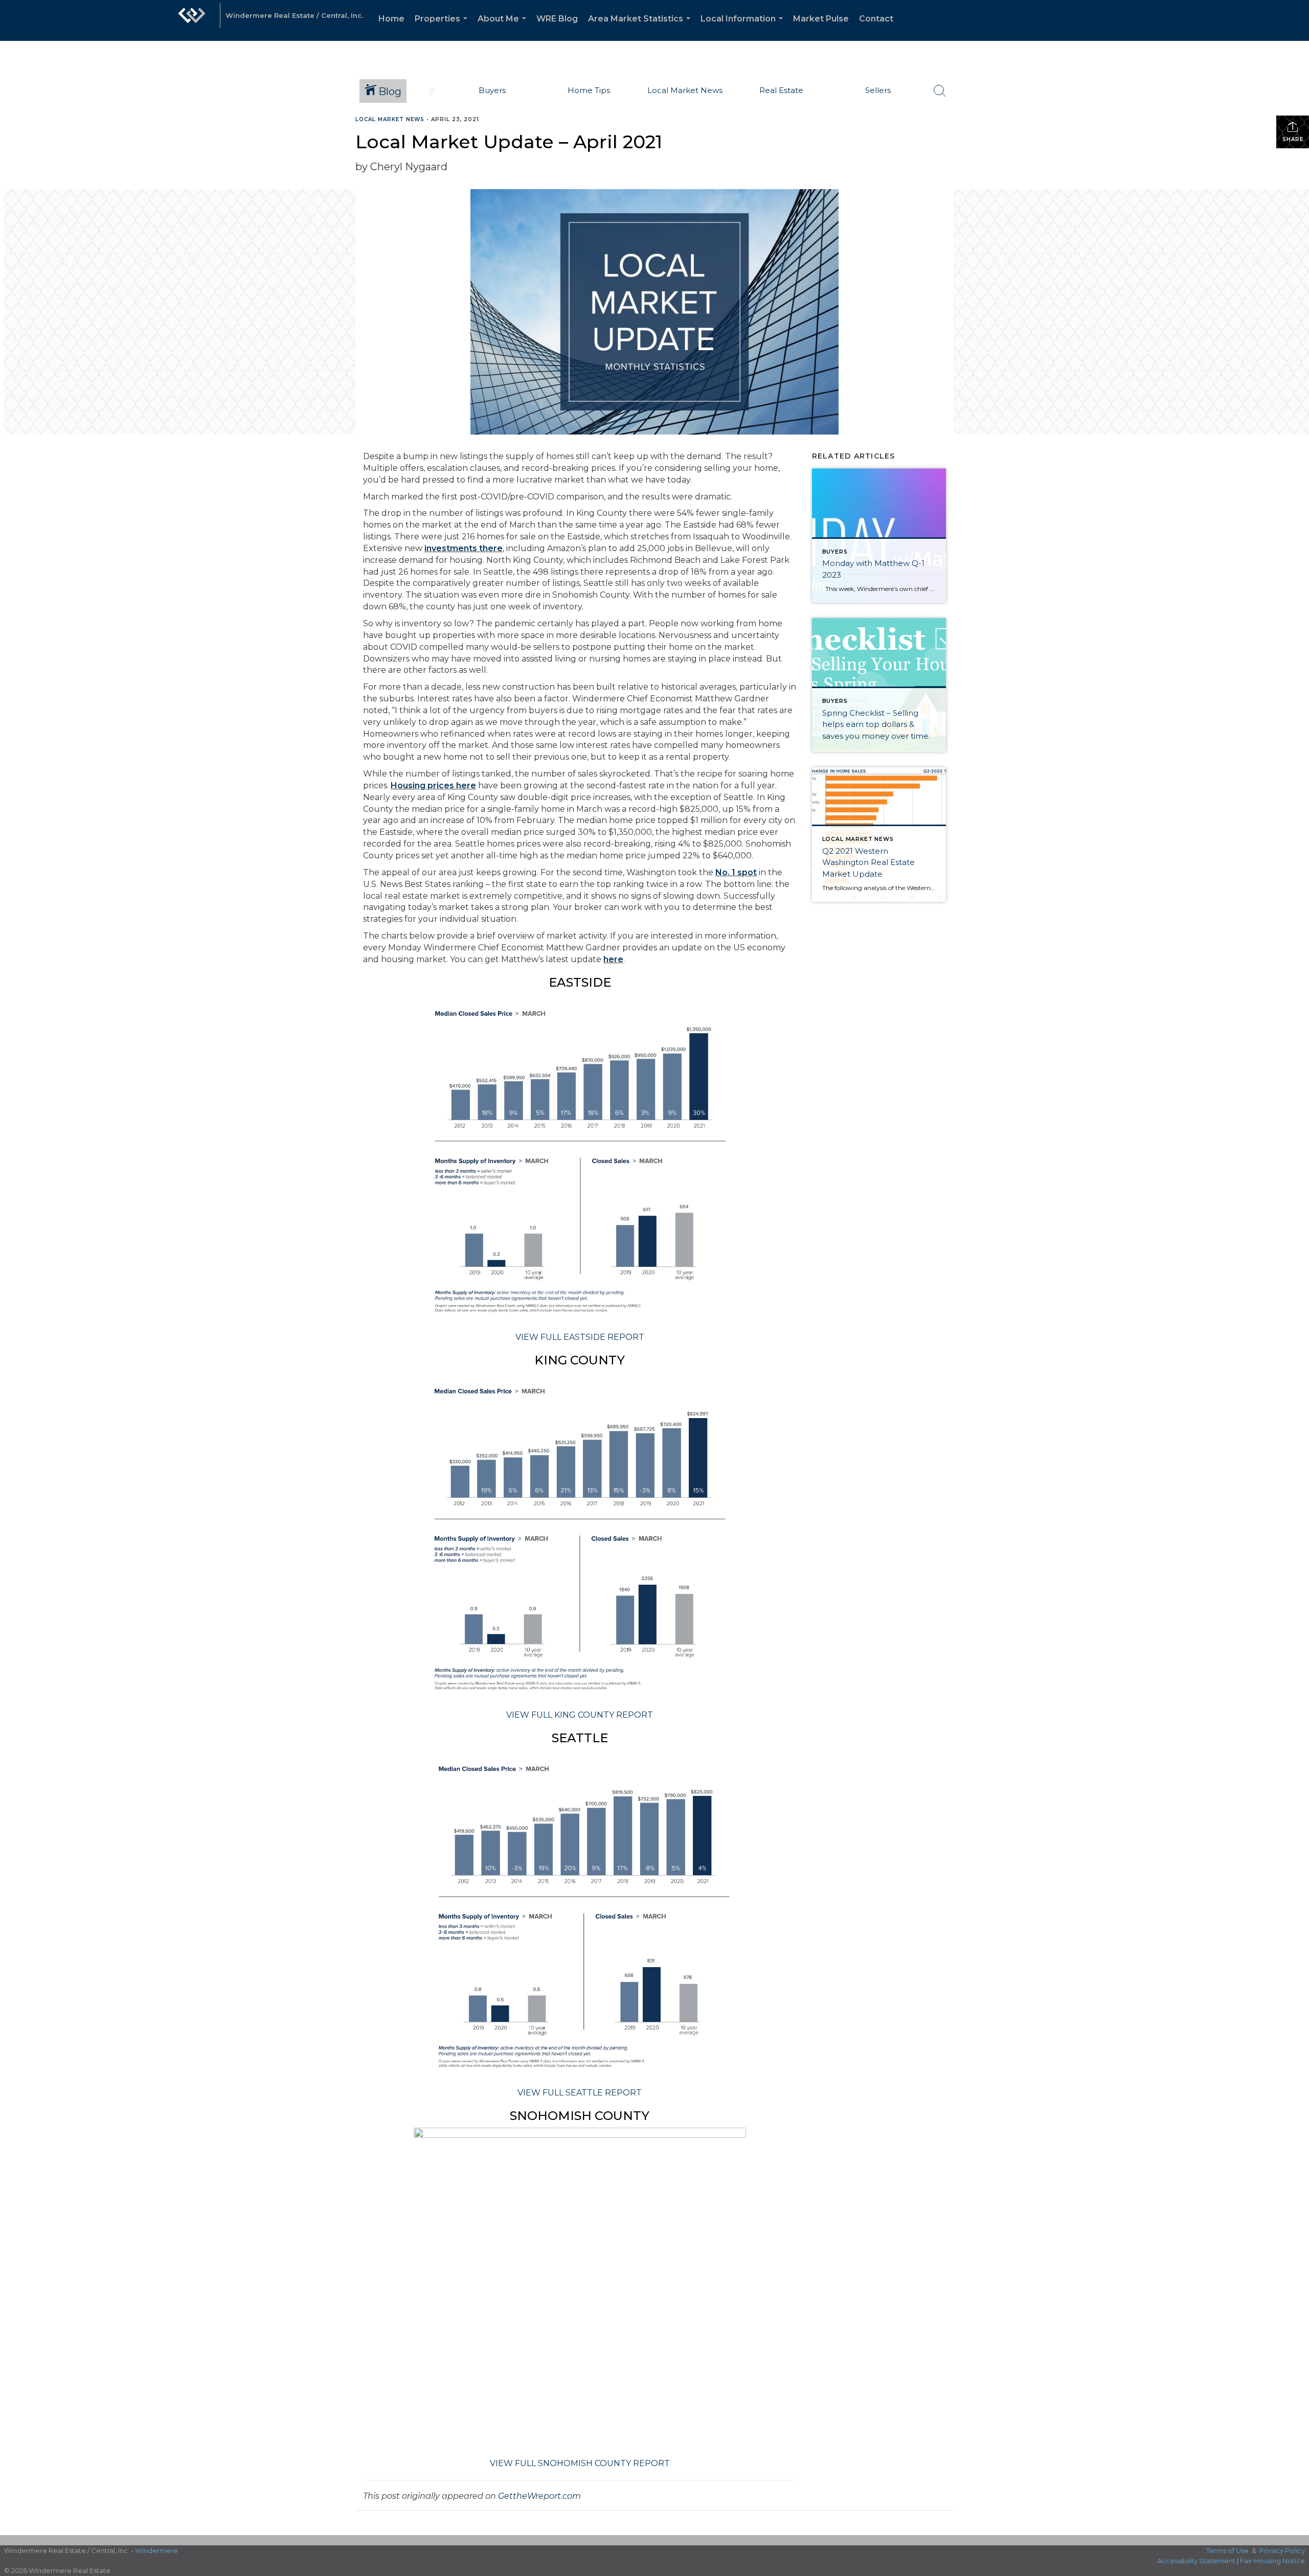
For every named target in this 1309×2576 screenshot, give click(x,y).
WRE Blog (557, 19)
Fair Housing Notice (1272, 2561)
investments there (464, 548)
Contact (876, 19)
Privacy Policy (1282, 2550)
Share (1293, 139)
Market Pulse (821, 19)
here (613, 959)
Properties (443, 27)
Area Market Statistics (641, 27)
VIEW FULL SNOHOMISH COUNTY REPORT (580, 2463)
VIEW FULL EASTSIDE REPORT (580, 1337)
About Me (504, 27)
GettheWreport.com (539, 2496)
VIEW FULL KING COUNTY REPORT (580, 1715)
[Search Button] (940, 91)
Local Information (744, 27)
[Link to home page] (192, 20)
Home (391, 19)
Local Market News (390, 119)
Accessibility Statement (1196, 2561)
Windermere (156, 2550)
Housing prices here (433, 785)
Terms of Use (1227, 2550)
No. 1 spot (736, 872)
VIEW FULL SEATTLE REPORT (580, 2093)
